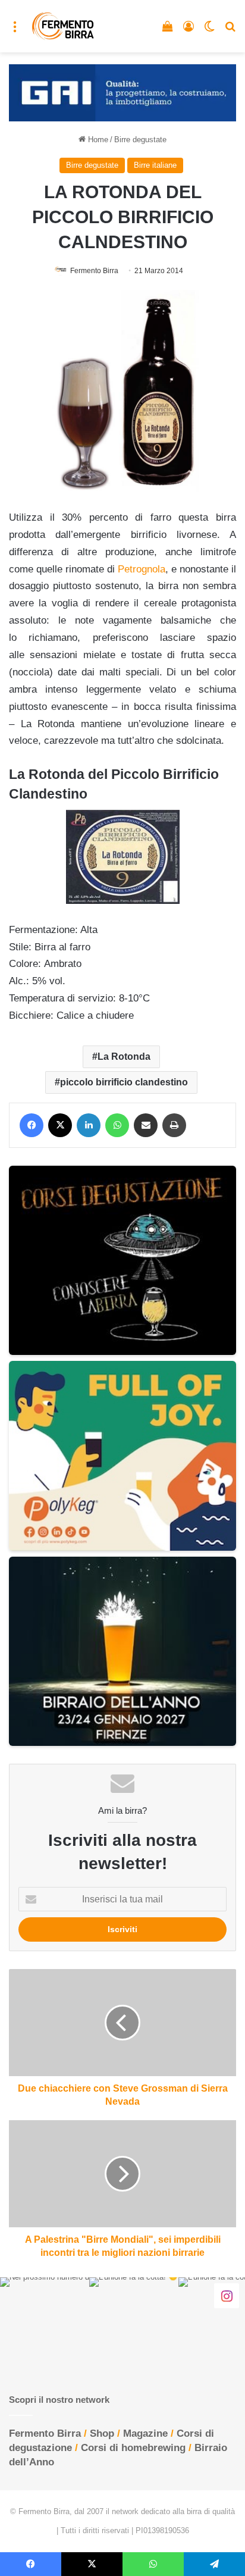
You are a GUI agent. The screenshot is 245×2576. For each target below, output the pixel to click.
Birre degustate (140, 140)
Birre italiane (155, 165)
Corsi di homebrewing (133, 2448)
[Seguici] (227, 2296)
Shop (102, 2433)
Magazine (145, 2433)
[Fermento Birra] (63, 26)
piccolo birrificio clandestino (124, 1082)
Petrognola (142, 569)
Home (97, 140)
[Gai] (122, 92)
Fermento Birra (94, 271)
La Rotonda (124, 1057)
